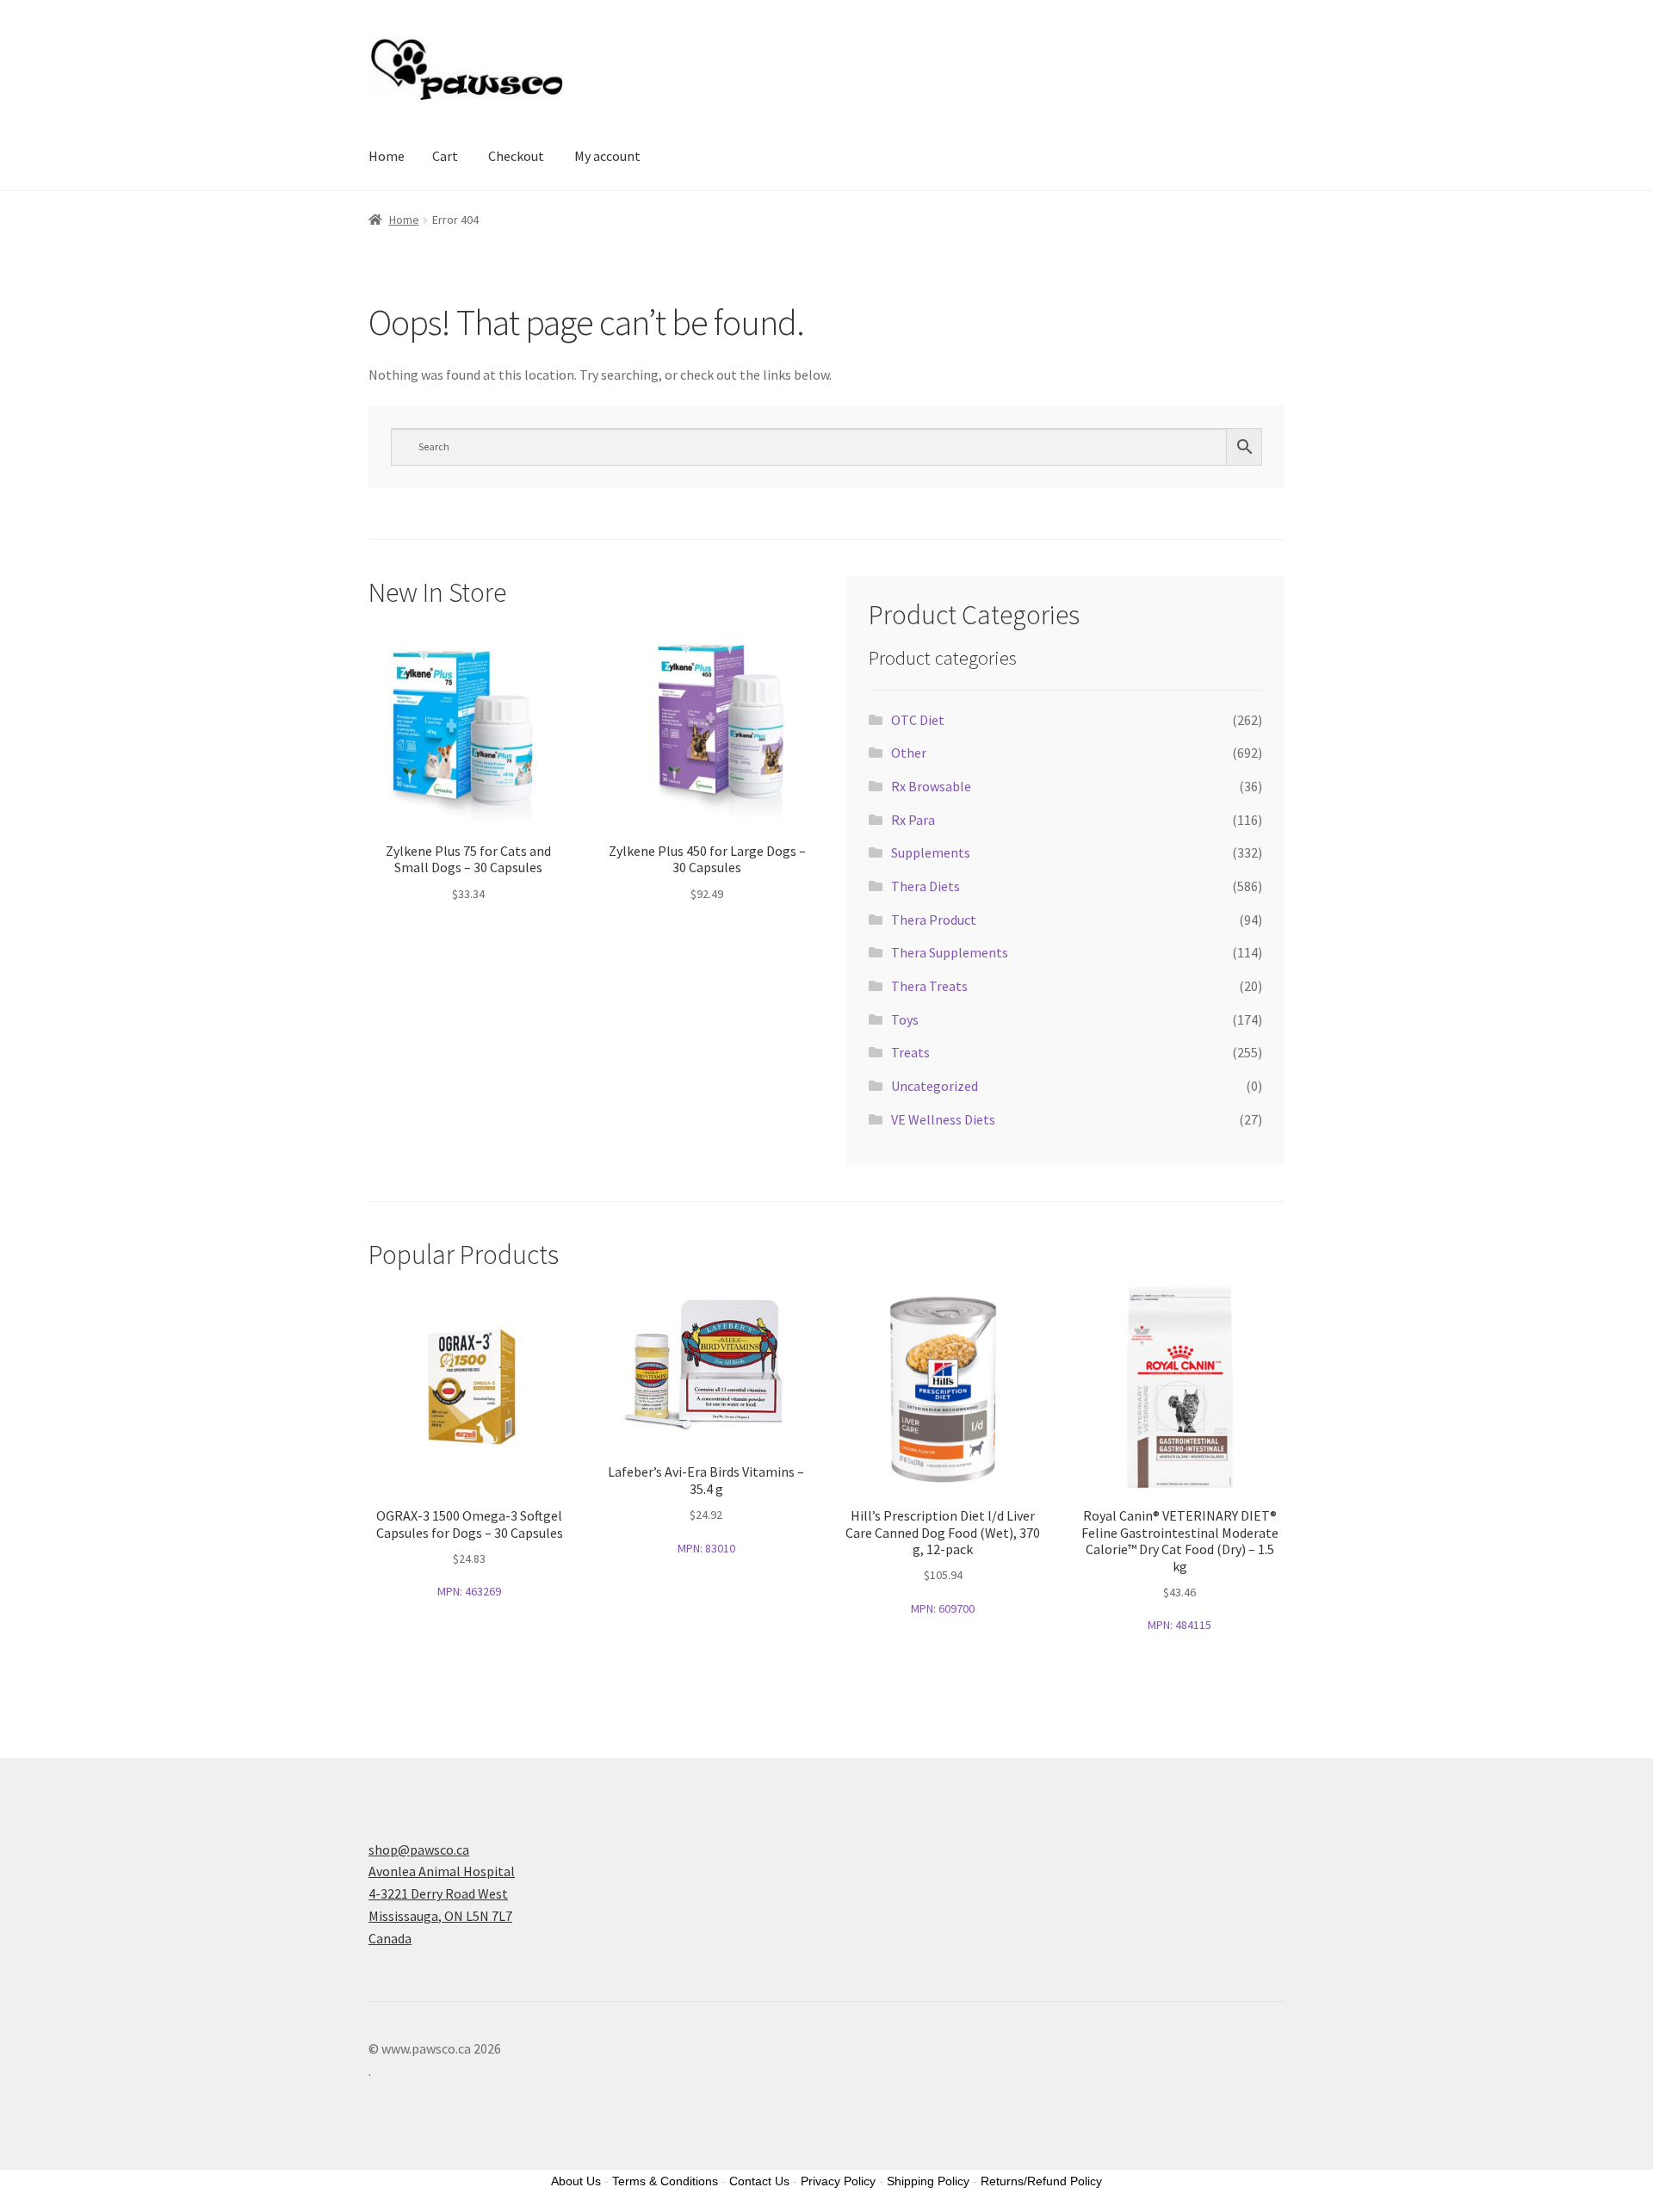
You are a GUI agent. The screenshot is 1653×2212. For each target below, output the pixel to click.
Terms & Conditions (665, 2181)
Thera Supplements (950, 952)
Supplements (931, 852)
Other (909, 753)
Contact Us (759, 2181)
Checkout (516, 156)
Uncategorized (935, 1086)
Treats (910, 1052)
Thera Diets (926, 886)
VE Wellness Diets (943, 1119)
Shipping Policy (928, 2181)
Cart (445, 156)
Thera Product (934, 920)
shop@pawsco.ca (419, 1850)
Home (387, 156)
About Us (576, 2181)
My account (607, 156)
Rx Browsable (931, 786)
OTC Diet (918, 720)
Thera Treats (929, 986)
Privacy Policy (838, 2181)
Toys (905, 1019)
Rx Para (913, 820)
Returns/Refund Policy (1041, 2181)
